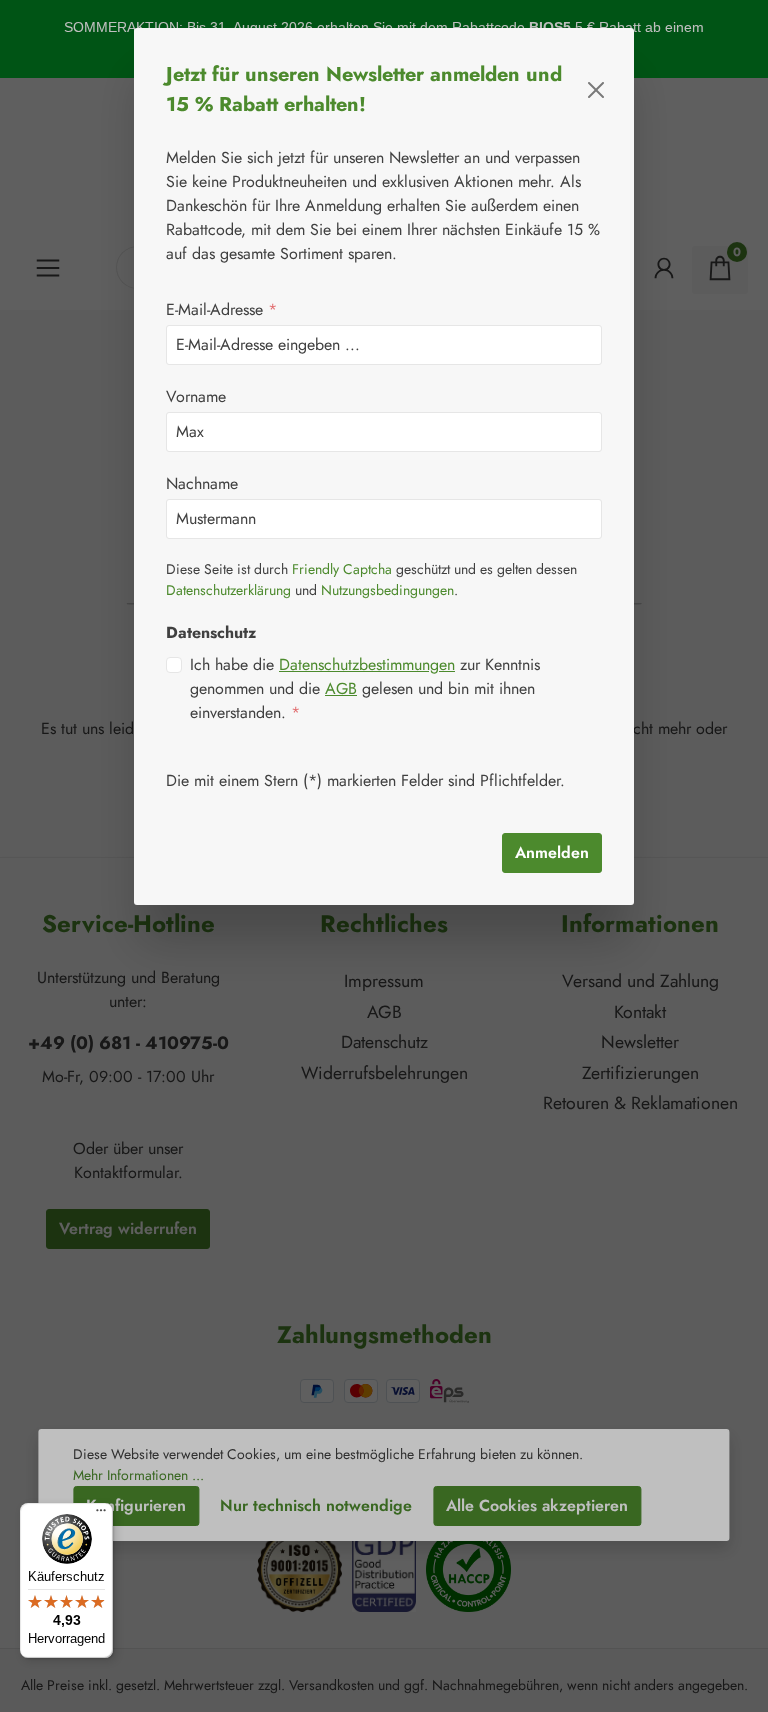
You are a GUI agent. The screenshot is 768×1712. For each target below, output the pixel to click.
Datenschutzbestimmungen (367, 664)
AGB (341, 688)
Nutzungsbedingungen (387, 590)
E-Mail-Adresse (221, 309)
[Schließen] (596, 90)
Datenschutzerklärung (228, 590)
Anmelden (552, 852)
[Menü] (101, 1515)
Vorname (196, 396)
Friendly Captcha (342, 569)
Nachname (202, 483)
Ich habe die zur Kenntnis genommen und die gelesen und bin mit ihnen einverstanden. (365, 688)
